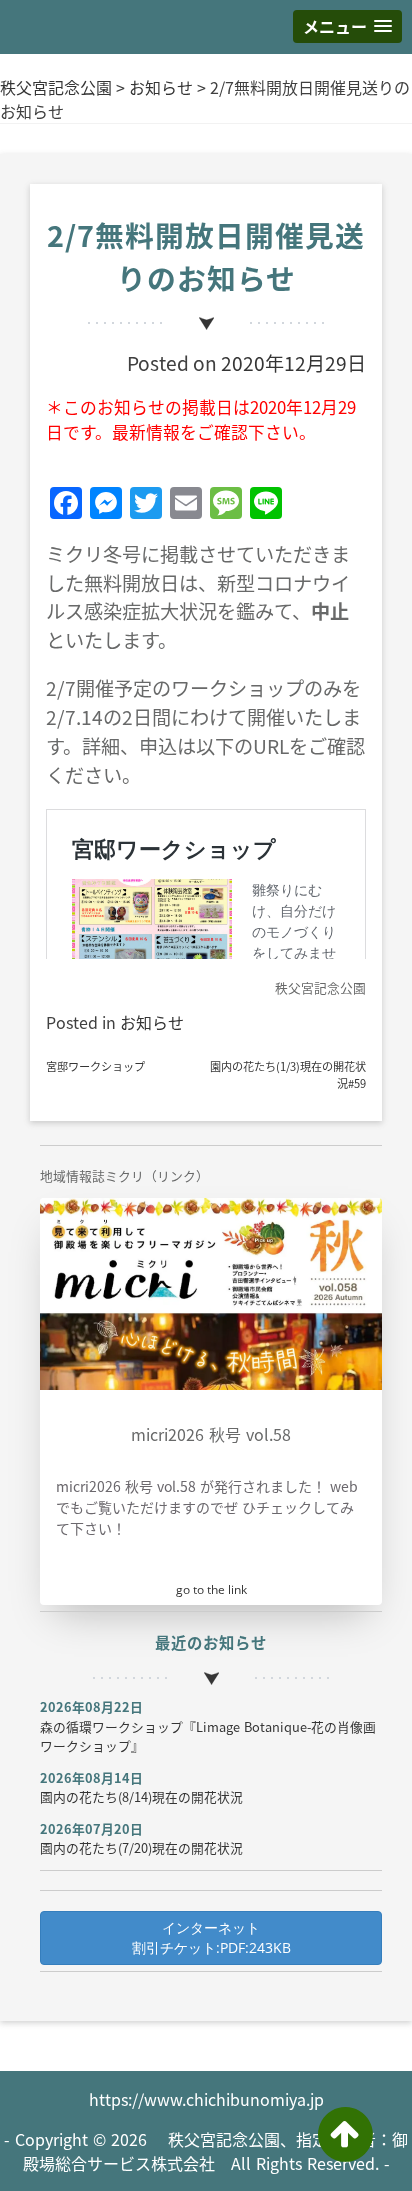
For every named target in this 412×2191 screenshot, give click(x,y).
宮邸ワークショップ (95, 1066)
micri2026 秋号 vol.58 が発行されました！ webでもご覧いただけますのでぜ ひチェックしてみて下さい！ (207, 1507)
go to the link (211, 1589)
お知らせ (161, 87)
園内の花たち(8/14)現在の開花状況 (141, 1796)
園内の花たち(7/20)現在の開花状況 (141, 1847)
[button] (347, 26)
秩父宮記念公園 (56, 87)
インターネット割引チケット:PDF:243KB (211, 1937)
